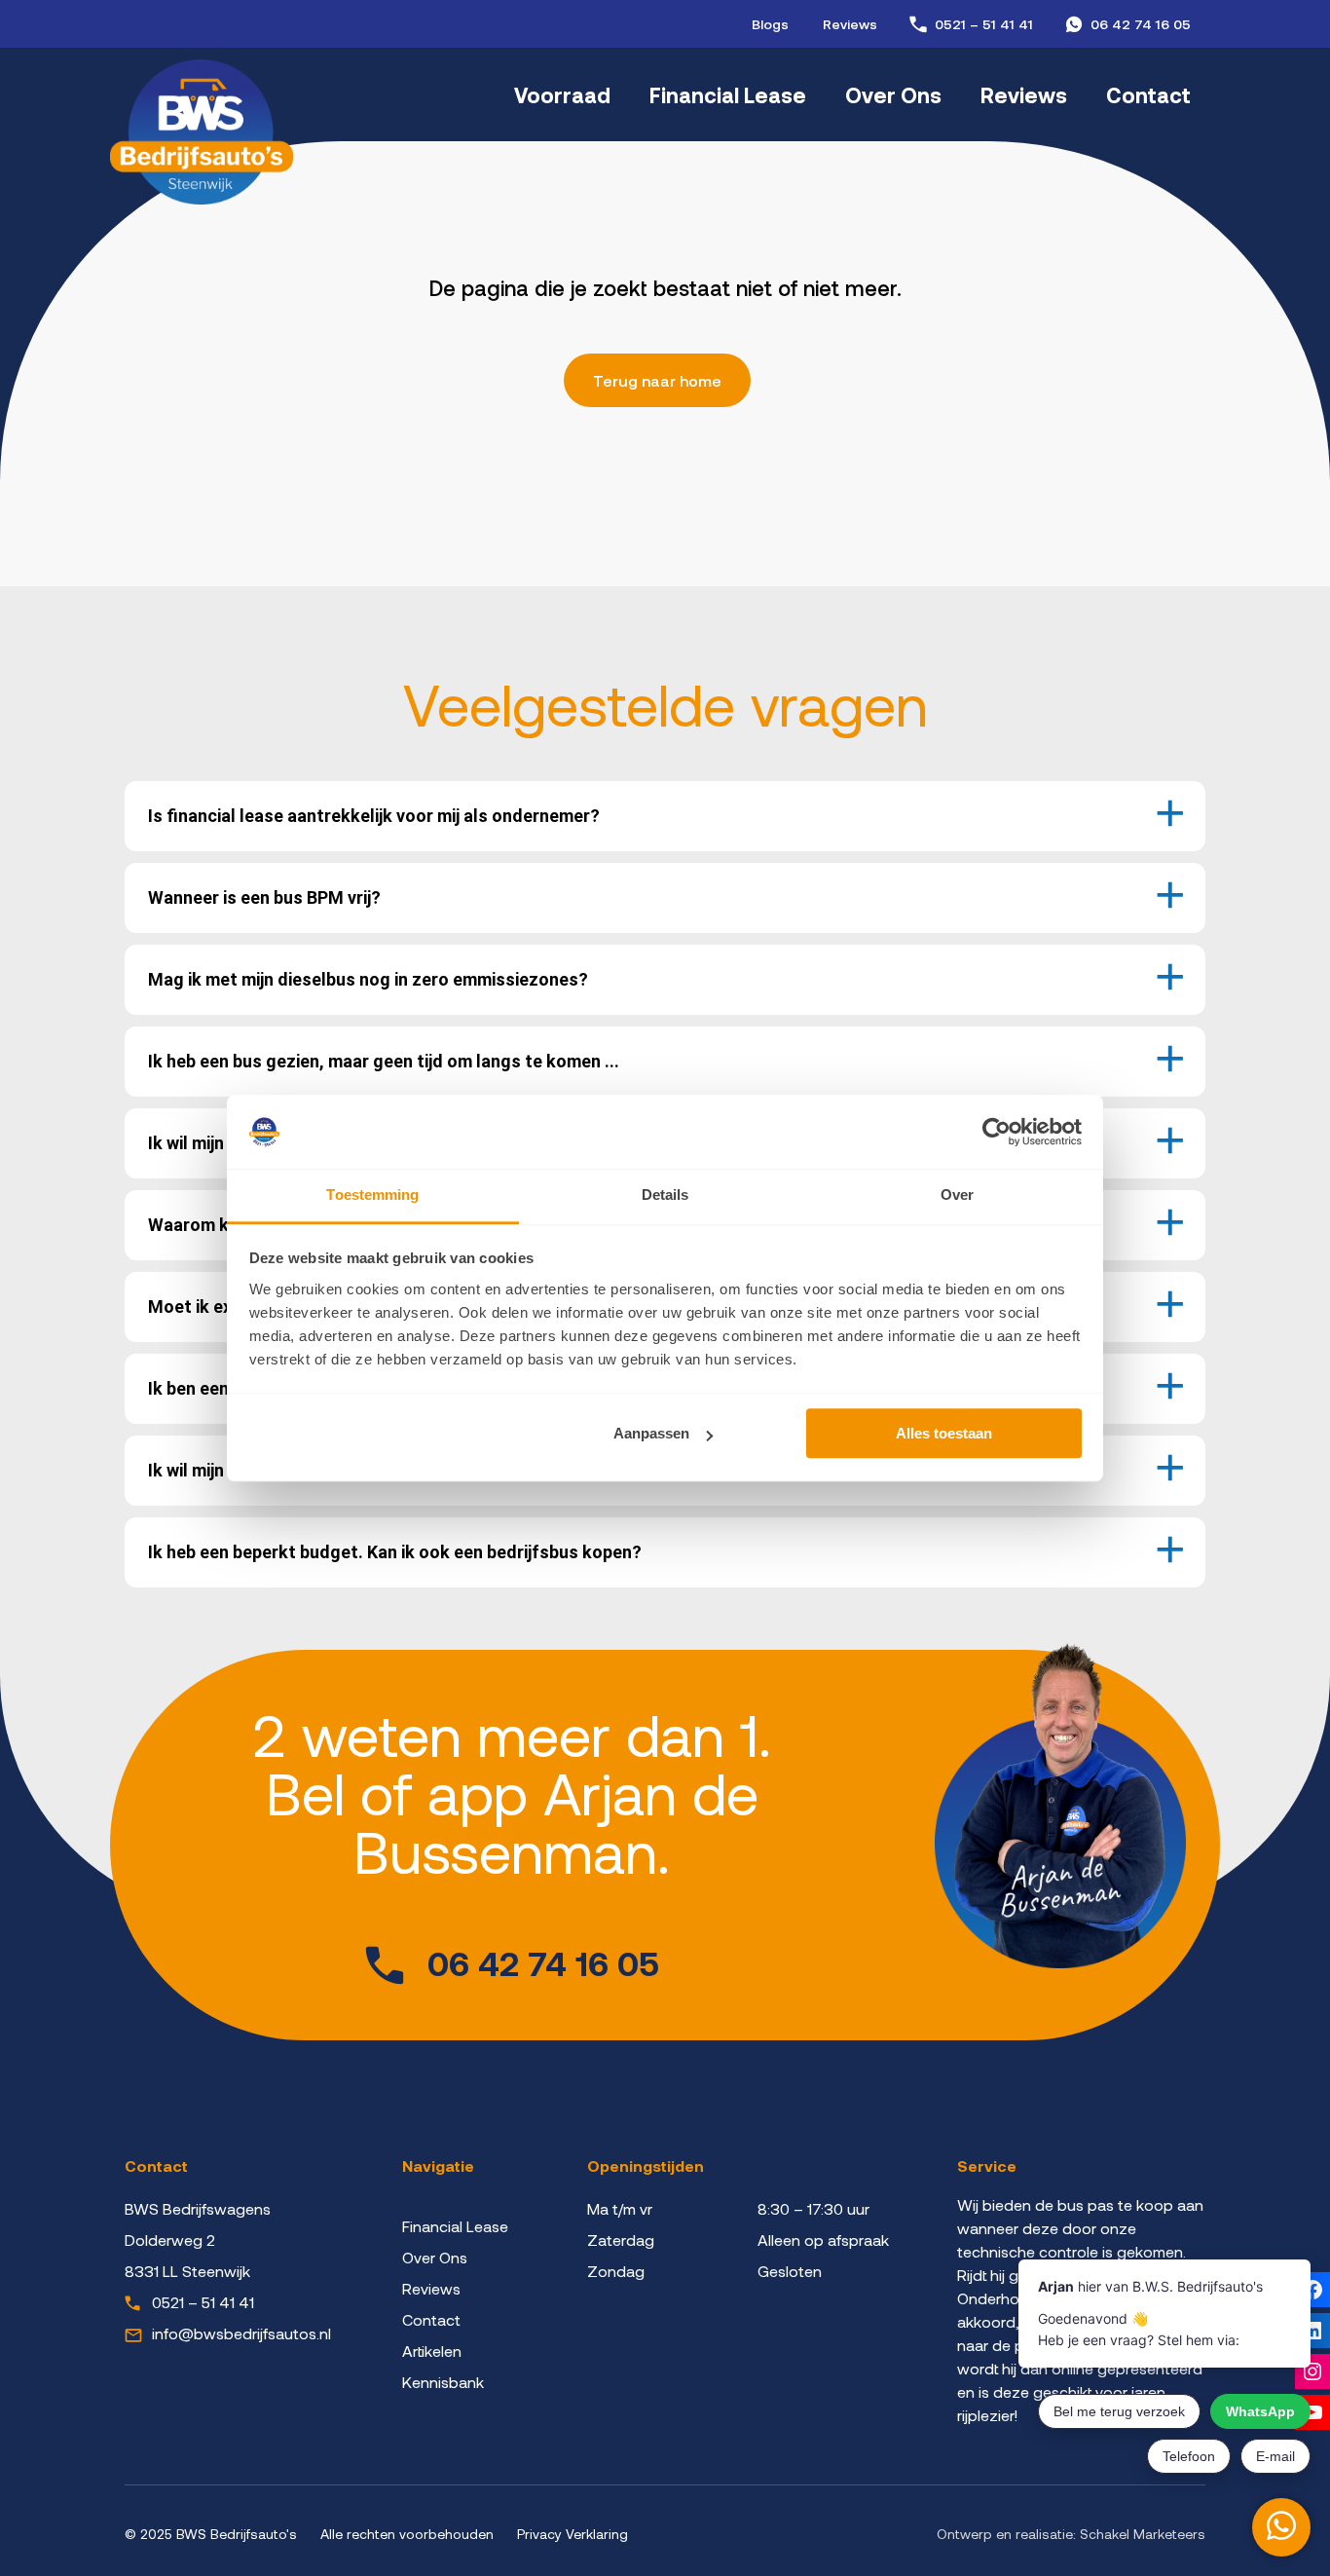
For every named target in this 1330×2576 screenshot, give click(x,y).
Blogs (770, 24)
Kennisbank (443, 2382)
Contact (1148, 94)
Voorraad (562, 94)
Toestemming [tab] (372, 1195)
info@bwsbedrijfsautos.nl (241, 2333)
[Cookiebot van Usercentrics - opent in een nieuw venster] (997, 1132)
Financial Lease (728, 94)
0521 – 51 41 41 (984, 24)
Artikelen (432, 2351)
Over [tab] (957, 1195)
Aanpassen (651, 1434)
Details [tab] (665, 1195)
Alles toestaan (944, 1434)
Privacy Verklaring (573, 2534)
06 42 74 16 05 (1141, 24)
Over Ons (893, 94)
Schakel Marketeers (1143, 2534)
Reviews (850, 24)
